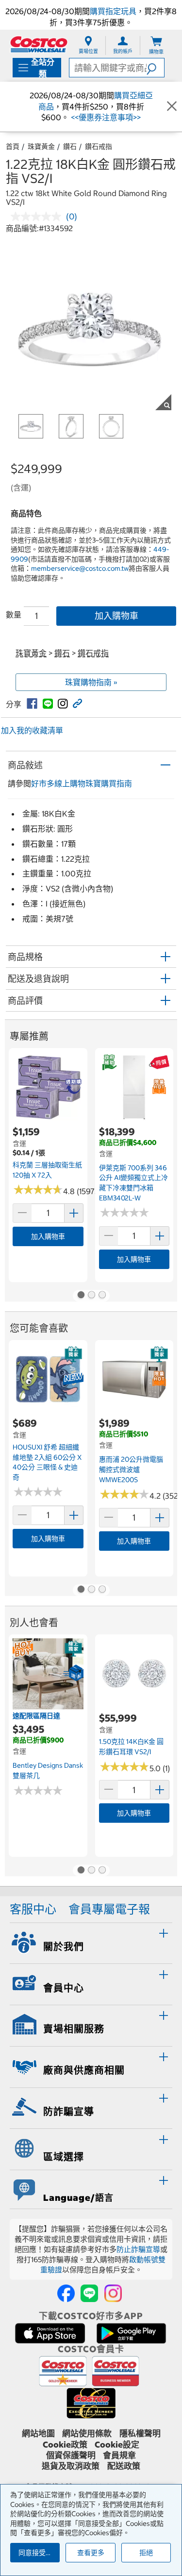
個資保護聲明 (71, 2455)
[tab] (91, 1942)
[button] (155, 68)
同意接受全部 (39, 2553)
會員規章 (119, 2455)
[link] (32, 704)
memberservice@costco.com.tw (80, 568)
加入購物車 (116, 616)
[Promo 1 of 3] (81, 1296)
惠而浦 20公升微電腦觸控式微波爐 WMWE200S (131, 1469)
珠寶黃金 (41, 146)
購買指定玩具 (113, 11)
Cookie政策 (65, 2445)
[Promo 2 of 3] (91, 1296)
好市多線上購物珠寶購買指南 (82, 783)
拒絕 (146, 2553)
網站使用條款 (87, 2433)
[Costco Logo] (39, 44)
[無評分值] (38, 217)
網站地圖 (38, 2433)
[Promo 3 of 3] (102, 1296)
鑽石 (70, 146)
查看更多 (91, 2553)
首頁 (13, 146)
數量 (14, 615)
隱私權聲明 (140, 2433)
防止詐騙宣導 (138, 2249)
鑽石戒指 (99, 146)
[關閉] (172, 107)
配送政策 (124, 2466)
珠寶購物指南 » (91, 682)
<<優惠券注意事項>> (105, 117)
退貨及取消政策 (71, 2466)
